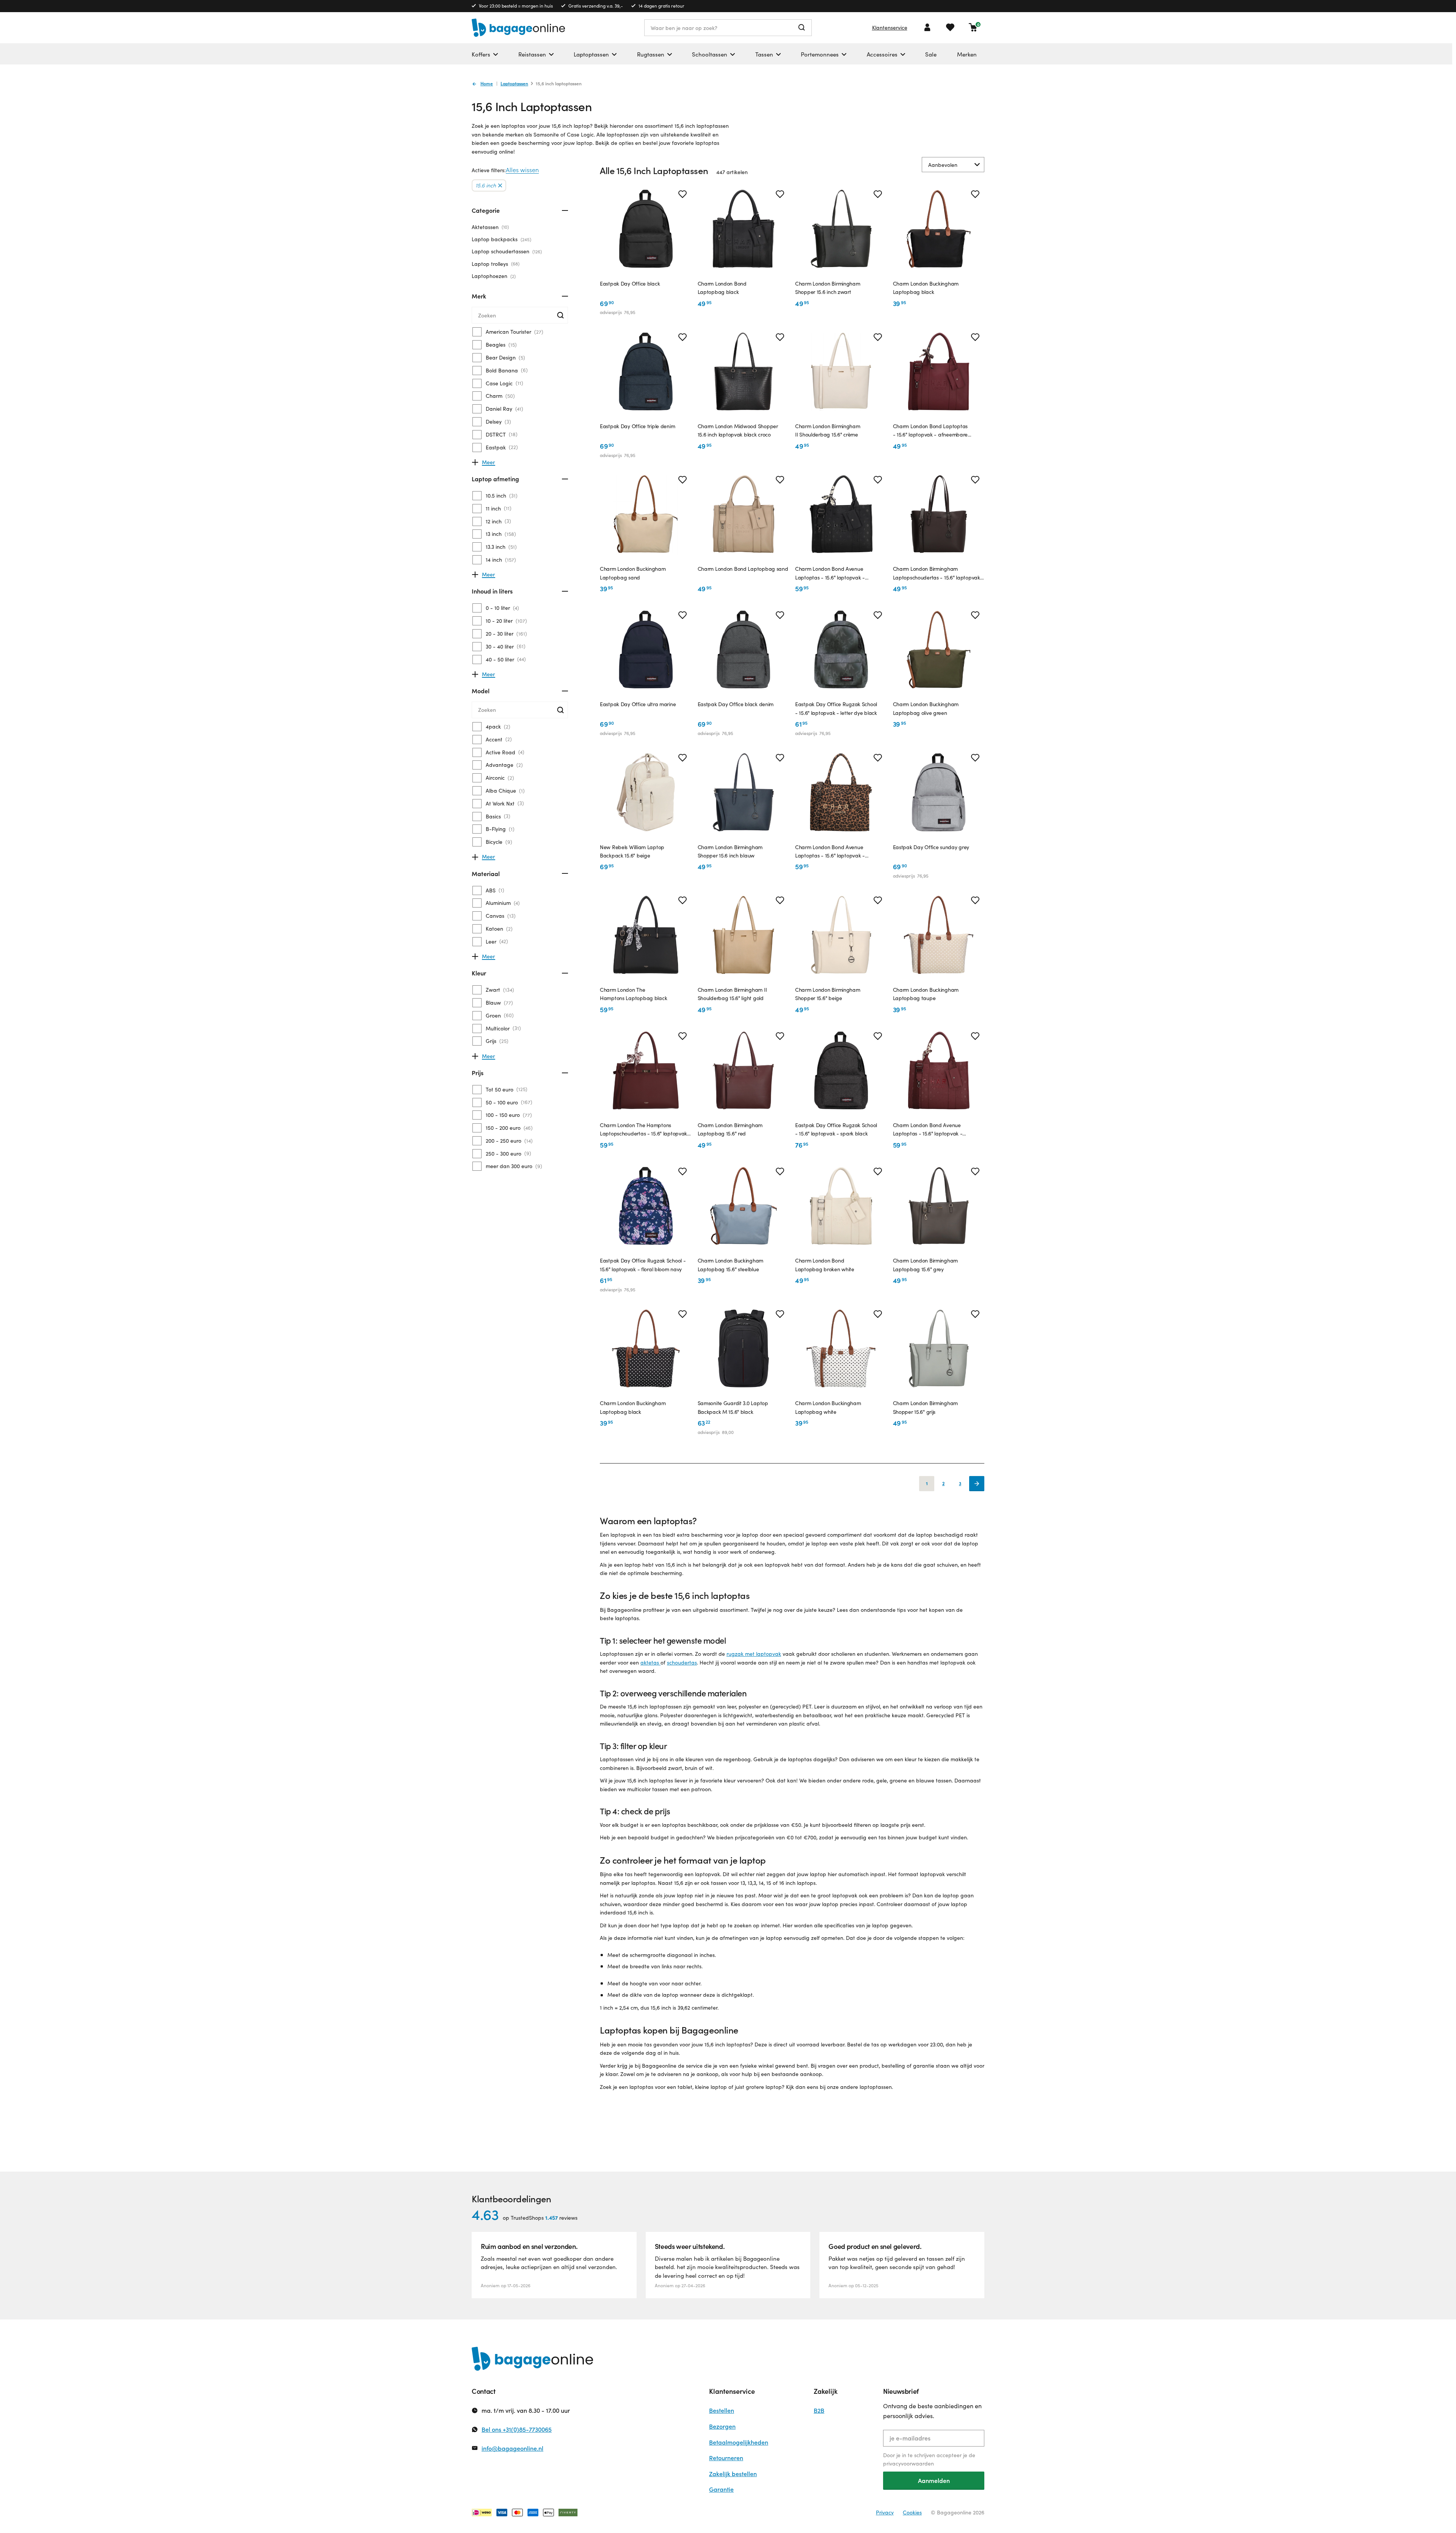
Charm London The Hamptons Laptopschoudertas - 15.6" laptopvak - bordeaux (646, 1130)
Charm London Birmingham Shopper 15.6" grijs (926, 1407)
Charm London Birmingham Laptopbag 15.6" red (730, 1129)
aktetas (650, 1662)
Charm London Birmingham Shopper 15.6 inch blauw (730, 851)
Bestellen (722, 2410)
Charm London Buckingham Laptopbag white (828, 1407)
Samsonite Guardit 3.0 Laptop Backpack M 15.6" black (733, 1407)
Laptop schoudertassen (506, 251)
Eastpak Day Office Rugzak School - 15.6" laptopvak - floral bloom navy (643, 1265)
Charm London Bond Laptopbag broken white (825, 1265)
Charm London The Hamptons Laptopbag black (633, 994)
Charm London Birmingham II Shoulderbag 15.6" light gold (732, 994)
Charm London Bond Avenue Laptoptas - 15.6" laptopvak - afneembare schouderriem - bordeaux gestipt (938, 1130)
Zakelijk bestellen (733, 2474)
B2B (819, 2410)
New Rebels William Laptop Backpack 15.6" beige (632, 851)
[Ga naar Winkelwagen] (973, 27)
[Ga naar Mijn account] (927, 27)
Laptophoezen (493, 276)
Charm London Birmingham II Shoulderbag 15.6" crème (828, 430)
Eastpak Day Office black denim (736, 704)
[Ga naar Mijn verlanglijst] (950, 27)
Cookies (912, 2512)
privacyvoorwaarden (908, 2463)
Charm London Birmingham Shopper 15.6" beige (828, 994)
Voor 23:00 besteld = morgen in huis (516, 6)
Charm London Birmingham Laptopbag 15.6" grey (926, 1265)
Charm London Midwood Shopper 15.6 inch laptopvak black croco (738, 430)
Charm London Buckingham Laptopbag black (926, 288)
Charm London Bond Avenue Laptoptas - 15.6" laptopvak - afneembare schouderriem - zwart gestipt (836, 573)
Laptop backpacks (501, 239)
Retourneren (726, 2458)
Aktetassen (490, 227)
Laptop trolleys (495, 264)
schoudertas (682, 1662)
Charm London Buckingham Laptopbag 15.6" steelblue (731, 1265)
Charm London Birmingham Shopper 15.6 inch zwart (828, 288)
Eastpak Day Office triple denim (637, 426)
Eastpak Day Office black (630, 283)
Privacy (885, 2512)
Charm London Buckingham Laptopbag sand (633, 573)
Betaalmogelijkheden (739, 2442)
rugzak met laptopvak (754, 1654)
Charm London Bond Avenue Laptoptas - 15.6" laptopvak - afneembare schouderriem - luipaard (839, 852)
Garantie (721, 2489)
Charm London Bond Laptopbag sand (743, 569)
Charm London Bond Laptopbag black (722, 288)
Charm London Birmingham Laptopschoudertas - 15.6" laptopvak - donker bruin (939, 573)
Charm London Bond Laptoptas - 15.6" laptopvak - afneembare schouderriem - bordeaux (930, 431)
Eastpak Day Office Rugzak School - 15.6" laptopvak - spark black (836, 1129)
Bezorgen (722, 2426)
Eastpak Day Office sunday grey (931, 847)
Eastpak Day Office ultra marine (638, 704)
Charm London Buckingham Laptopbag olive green (926, 708)
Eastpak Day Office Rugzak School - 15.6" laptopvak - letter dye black (836, 708)
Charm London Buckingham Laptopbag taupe (926, 994)
